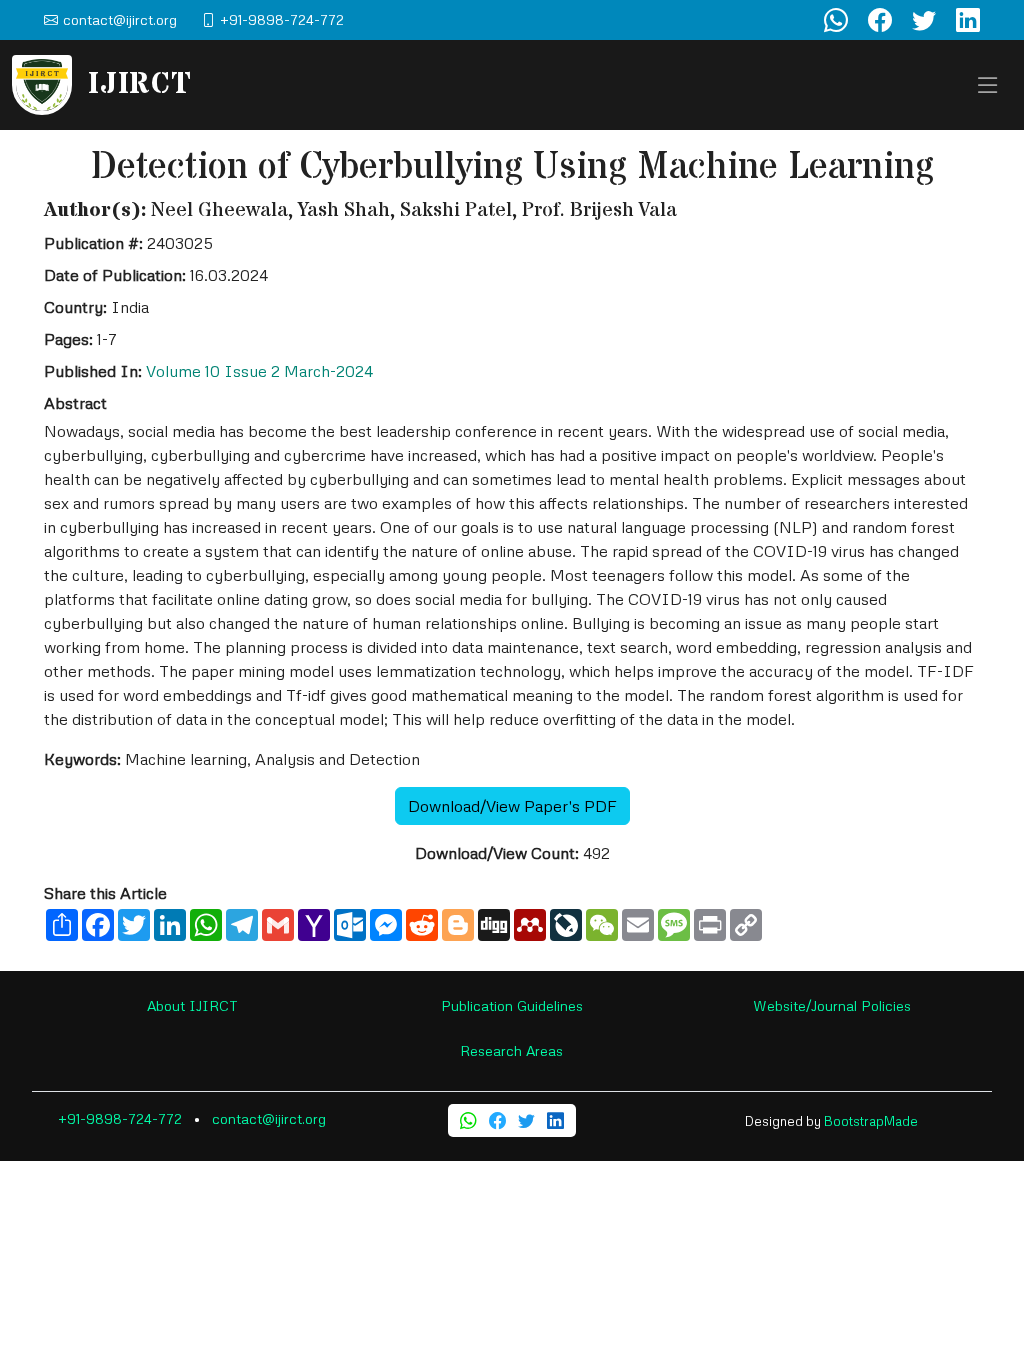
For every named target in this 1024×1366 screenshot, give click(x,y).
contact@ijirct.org (269, 1118)
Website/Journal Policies (832, 1005)
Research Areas (511, 1050)
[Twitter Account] (924, 20)
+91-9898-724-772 (120, 1118)
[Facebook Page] (880, 20)
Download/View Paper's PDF (512, 806)
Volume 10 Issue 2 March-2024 (259, 371)
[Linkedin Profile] (968, 20)
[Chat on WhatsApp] (836, 20)
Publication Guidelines (512, 1005)
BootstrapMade (871, 1121)
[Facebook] (497, 1120)
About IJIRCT (192, 1005)
